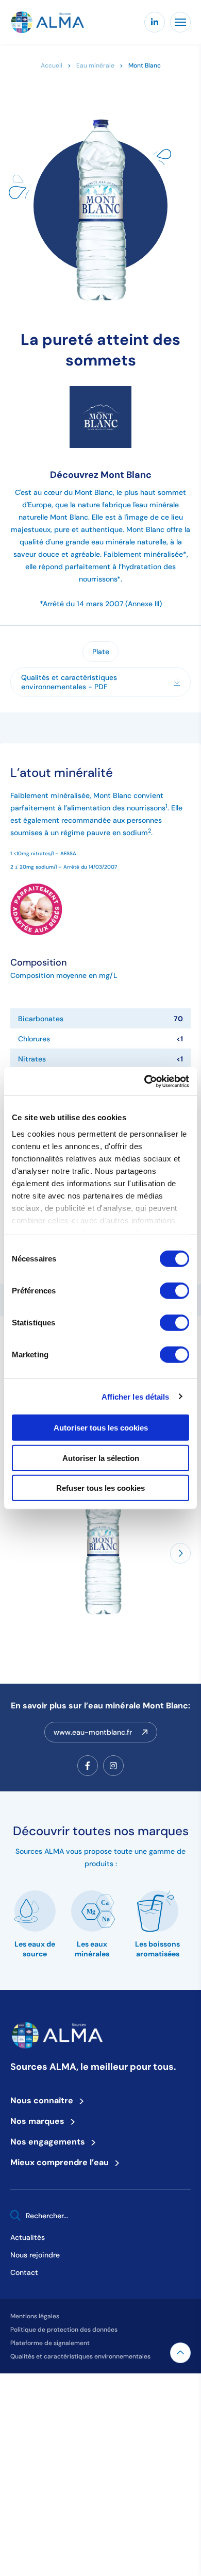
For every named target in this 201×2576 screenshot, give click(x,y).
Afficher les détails (136, 1396)
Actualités (28, 2237)
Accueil (52, 65)
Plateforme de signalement (50, 2343)
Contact (24, 2272)
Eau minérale (95, 65)
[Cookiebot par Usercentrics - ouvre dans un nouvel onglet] (145, 1081)
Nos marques (40, 2121)
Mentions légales (35, 2316)
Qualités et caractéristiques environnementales (80, 2356)
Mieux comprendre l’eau (63, 2162)
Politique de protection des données (64, 2329)
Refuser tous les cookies (100, 1488)
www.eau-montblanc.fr (93, 1732)
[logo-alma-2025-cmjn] (47, 22)
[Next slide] (180, 1553)
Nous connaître (45, 2100)
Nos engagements (51, 2141)
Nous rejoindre (35, 2255)
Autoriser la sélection (101, 1458)
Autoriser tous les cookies (101, 1428)
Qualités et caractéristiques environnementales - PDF (69, 682)
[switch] (174, 1291)
